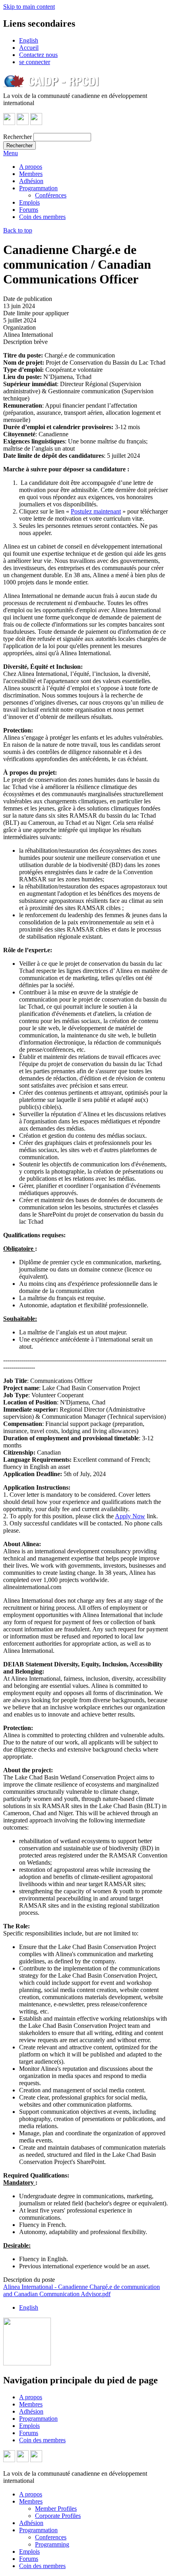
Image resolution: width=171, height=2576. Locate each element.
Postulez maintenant (96, 511)
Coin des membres (42, 217)
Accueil (29, 48)
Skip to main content (29, 7)
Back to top (18, 230)
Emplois (29, 202)
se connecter (35, 62)
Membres (31, 174)
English (29, 40)
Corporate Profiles (58, 2516)
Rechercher (17, 137)
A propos (31, 167)
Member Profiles (56, 2509)
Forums (29, 210)
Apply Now (130, 1516)
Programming (52, 2544)
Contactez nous (38, 55)
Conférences (51, 195)
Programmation (38, 188)
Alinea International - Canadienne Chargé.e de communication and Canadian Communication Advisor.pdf (82, 2290)
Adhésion (31, 181)
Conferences (51, 2537)
